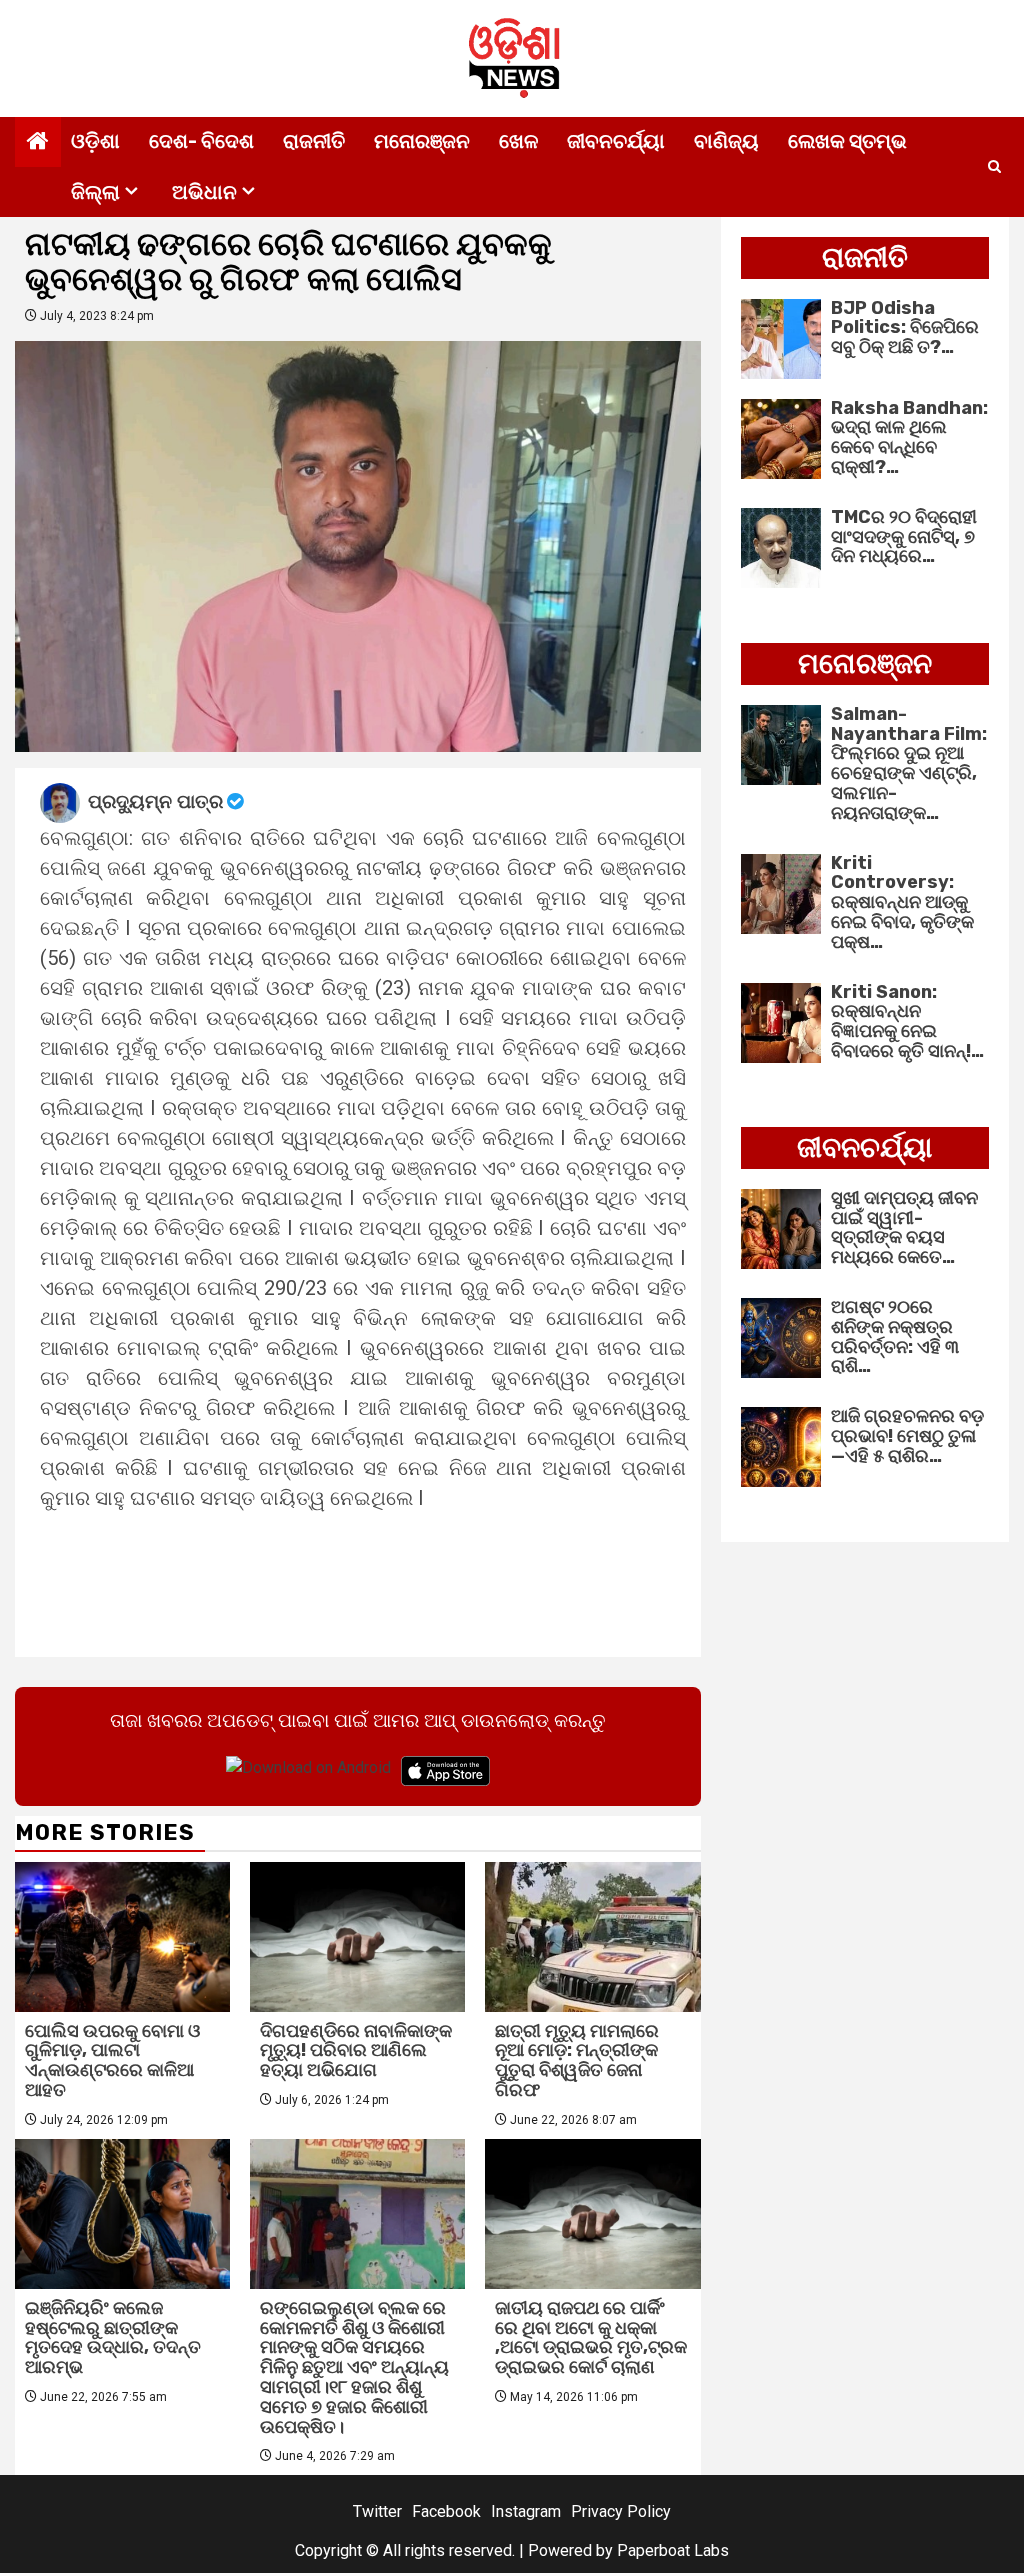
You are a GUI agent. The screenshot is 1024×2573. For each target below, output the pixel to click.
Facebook (446, 2511)
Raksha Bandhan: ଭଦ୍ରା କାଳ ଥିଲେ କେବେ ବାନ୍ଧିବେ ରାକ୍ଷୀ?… (909, 437)
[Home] (38, 143)
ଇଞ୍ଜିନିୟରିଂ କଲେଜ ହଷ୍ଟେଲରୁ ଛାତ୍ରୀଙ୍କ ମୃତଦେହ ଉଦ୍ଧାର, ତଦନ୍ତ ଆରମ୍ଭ (113, 2337)
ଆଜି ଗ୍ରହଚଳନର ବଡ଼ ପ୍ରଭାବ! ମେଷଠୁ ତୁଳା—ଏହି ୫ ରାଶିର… (907, 1436)
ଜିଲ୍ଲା (95, 192)
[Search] (994, 167)
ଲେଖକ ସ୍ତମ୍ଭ (847, 141)
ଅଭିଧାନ (204, 192)
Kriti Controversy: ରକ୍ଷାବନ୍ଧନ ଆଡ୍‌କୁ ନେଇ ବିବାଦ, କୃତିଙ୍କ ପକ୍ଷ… (902, 902)
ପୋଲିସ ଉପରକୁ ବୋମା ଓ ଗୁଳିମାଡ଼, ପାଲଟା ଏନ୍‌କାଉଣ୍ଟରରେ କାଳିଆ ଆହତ (112, 2060)
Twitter (377, 2511)
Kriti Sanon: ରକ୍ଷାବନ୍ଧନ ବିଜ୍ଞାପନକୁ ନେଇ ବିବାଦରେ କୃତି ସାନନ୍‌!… (907, 1021)
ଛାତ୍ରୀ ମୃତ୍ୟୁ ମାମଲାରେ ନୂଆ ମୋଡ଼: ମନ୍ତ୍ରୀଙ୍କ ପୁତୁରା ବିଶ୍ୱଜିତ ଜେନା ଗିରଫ (577, 2060)
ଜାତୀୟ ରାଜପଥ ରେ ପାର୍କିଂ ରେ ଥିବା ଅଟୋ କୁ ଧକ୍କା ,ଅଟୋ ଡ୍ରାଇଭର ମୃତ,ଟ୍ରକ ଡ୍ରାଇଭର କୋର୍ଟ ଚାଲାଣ (591, 2337)
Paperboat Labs (673, 2550)
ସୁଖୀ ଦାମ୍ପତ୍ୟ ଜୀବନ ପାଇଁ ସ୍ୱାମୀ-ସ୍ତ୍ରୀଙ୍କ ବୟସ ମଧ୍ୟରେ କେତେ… (904, 1227)
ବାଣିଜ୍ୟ (726, 141)
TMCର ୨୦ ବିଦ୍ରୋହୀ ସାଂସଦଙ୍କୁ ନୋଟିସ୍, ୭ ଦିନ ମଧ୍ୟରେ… (904, 537)
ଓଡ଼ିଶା (95, 141)
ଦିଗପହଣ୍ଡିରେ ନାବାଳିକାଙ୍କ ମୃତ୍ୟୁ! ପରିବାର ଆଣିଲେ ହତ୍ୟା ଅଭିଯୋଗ (356, 2051)
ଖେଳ (518, 141)
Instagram (526, 2511)
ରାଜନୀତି (314, 141)
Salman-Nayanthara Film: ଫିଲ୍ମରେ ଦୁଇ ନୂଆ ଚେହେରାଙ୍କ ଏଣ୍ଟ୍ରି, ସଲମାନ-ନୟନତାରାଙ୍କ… (909, 763)
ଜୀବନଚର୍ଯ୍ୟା (616, 141)
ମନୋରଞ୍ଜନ (422, 141)
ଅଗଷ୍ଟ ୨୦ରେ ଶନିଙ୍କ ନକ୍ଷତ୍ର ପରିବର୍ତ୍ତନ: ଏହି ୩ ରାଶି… (895, 1336)
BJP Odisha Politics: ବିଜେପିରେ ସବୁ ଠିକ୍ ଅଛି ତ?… (905, 328)
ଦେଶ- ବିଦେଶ (201, 141)
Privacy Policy (621, 2511)
